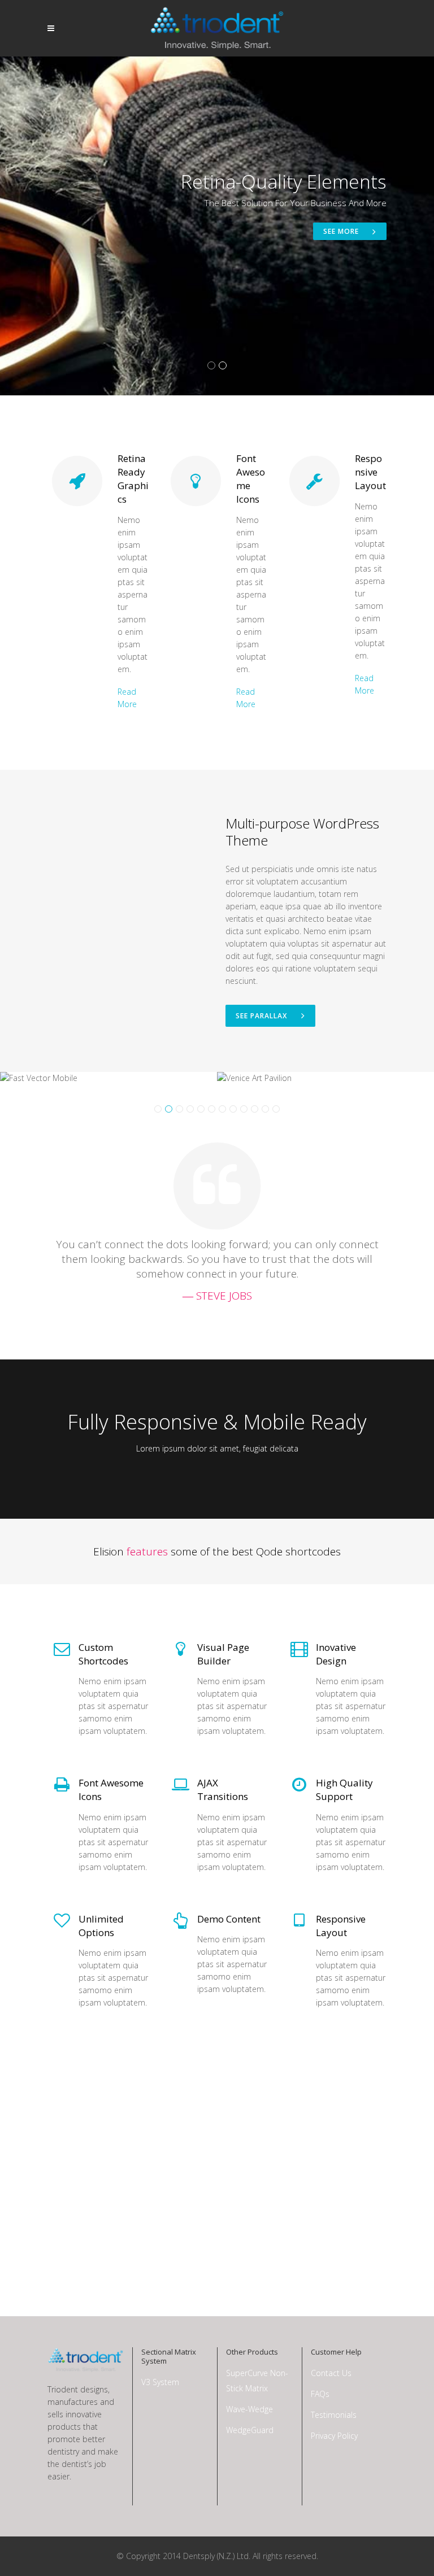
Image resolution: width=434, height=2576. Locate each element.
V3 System (160, 2382)
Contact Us (331, 2373)
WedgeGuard (250, 2430)
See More (342, 231)
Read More (127, 698)
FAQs (320, 2394)
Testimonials (334, 2415)
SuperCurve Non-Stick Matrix (257, 2381)
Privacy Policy (334, 2436)
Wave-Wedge (249, 2409)
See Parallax (261, 1016)
